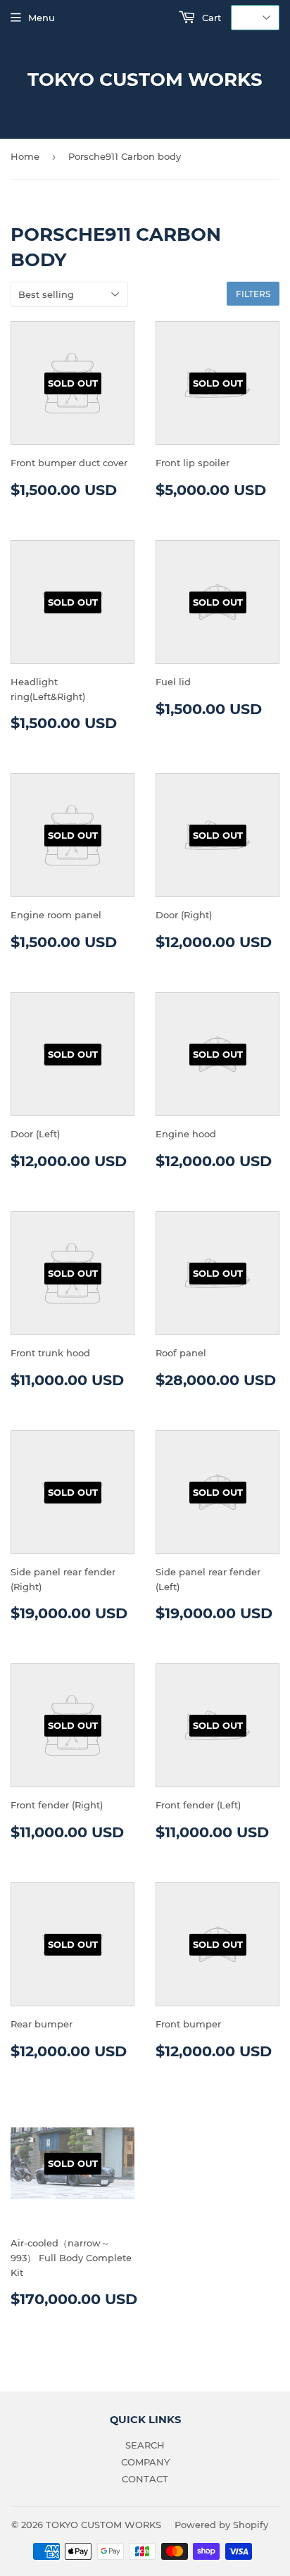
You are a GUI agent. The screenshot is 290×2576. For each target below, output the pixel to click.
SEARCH (145, 2445)
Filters (253, 294)
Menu (42, 18)
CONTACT (145, 2479)
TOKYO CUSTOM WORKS (145, 80)
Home (25, 156)
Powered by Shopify (221, 2525)
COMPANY (145, 2462)
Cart (210, 18)
